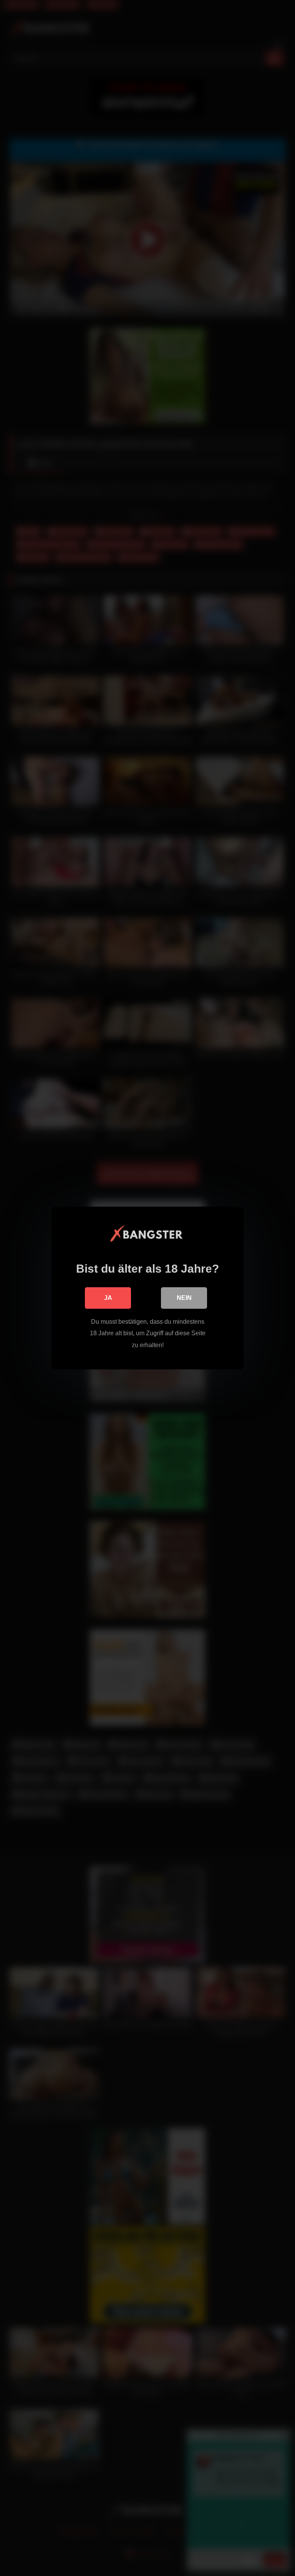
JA (108, 1298)
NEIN (184, 1298)
